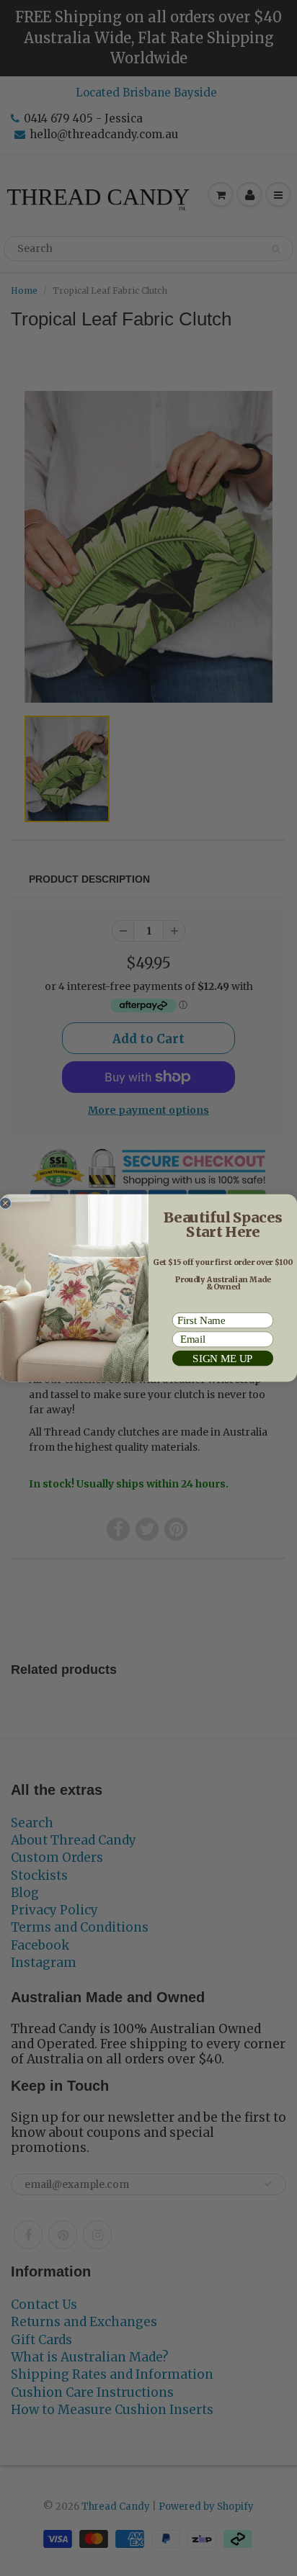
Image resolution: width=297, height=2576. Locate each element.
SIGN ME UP (222, 1358)
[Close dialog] (5, 1203)
